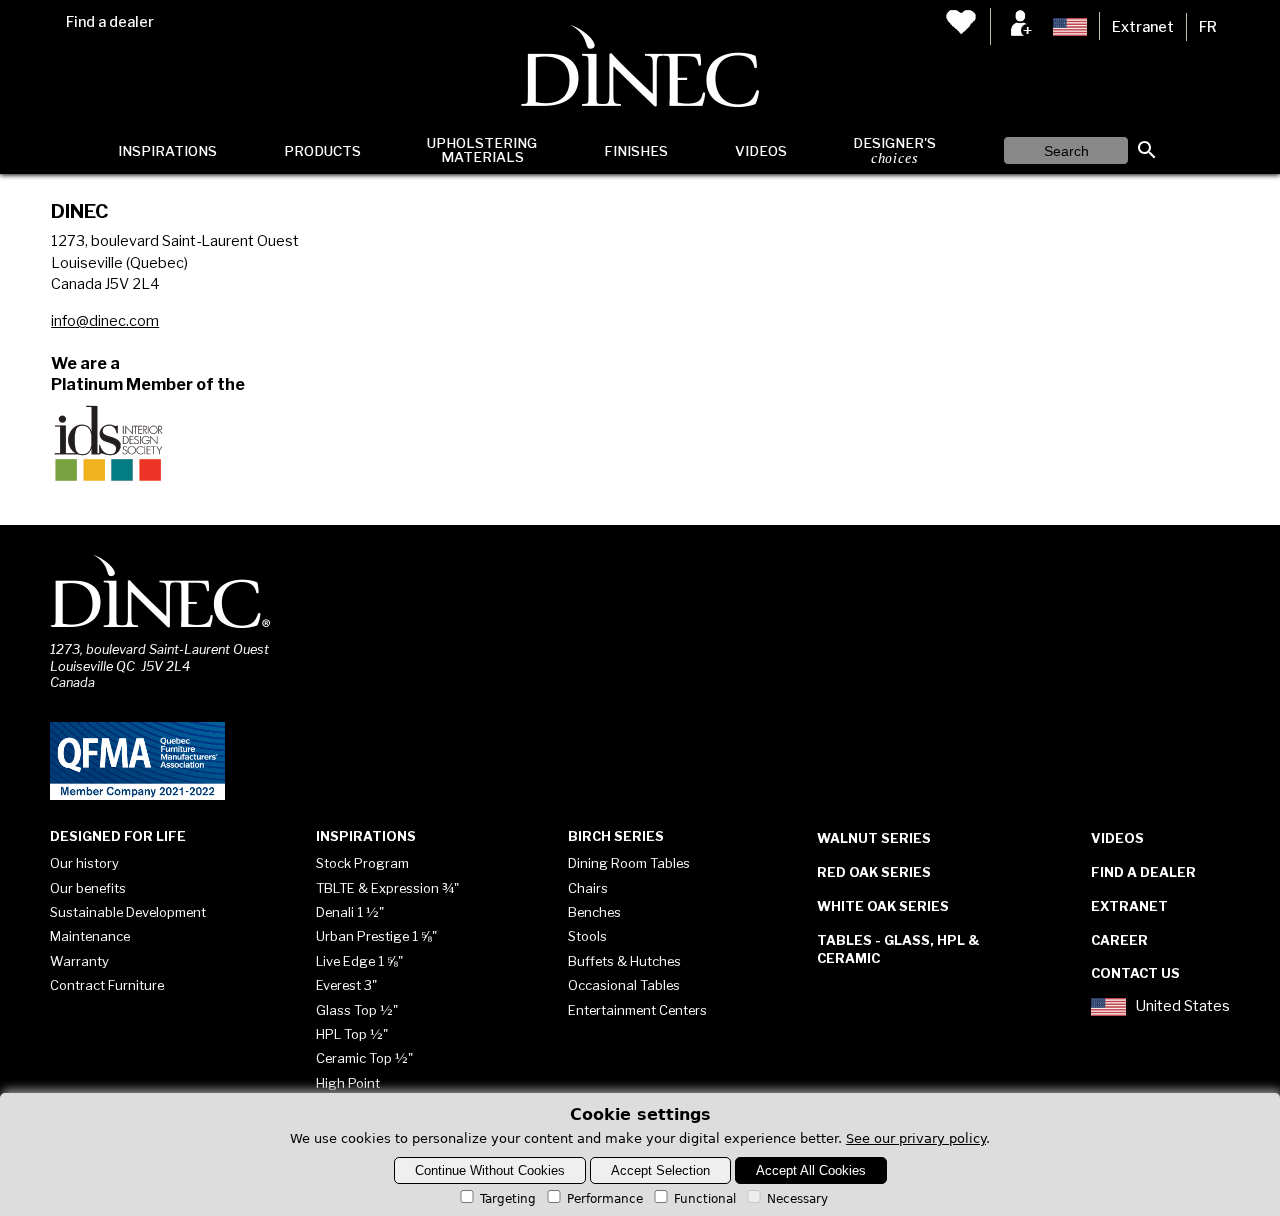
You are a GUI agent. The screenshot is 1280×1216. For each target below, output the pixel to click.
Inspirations (167, 151)
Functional (705, 1199)
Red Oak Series (874, 872)
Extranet (1143, 27)
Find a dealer (110, 22)
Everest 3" (346, 985)
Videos (761, 151)
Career (1119, 940)
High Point (348, 1083)
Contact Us (1135, 973)
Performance (605, 1199)
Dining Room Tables (629, 863)
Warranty (79, 961)
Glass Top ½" (357, 1010)
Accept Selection (660, 1170)
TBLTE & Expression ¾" (387, 888)
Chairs (588, 888)
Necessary (797, 1199)
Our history (84, 863)
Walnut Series (874, 838)
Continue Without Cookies (490, 1170)
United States (1182, 1006)
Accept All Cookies (811, 1170)
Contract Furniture (107, 985)
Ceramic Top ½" (364, 1058)
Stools (587, 936)
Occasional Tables (624, 985)
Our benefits (88, 888)
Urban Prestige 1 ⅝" (376, 936)
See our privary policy (916, 1138)
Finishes (636, 151)
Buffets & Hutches (624, 961)
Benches (594, 912)
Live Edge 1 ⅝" (359, 961)
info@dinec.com (105, 321)
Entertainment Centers (637, 1010)
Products (322, 151)
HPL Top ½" (352, 1034)
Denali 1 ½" (350, 912)
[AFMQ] (137, 796)
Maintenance (90, 936)
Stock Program (362, 863)
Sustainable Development (128, 912)
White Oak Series (883, 906)
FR (1208, 27)
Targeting (508, 1199)
